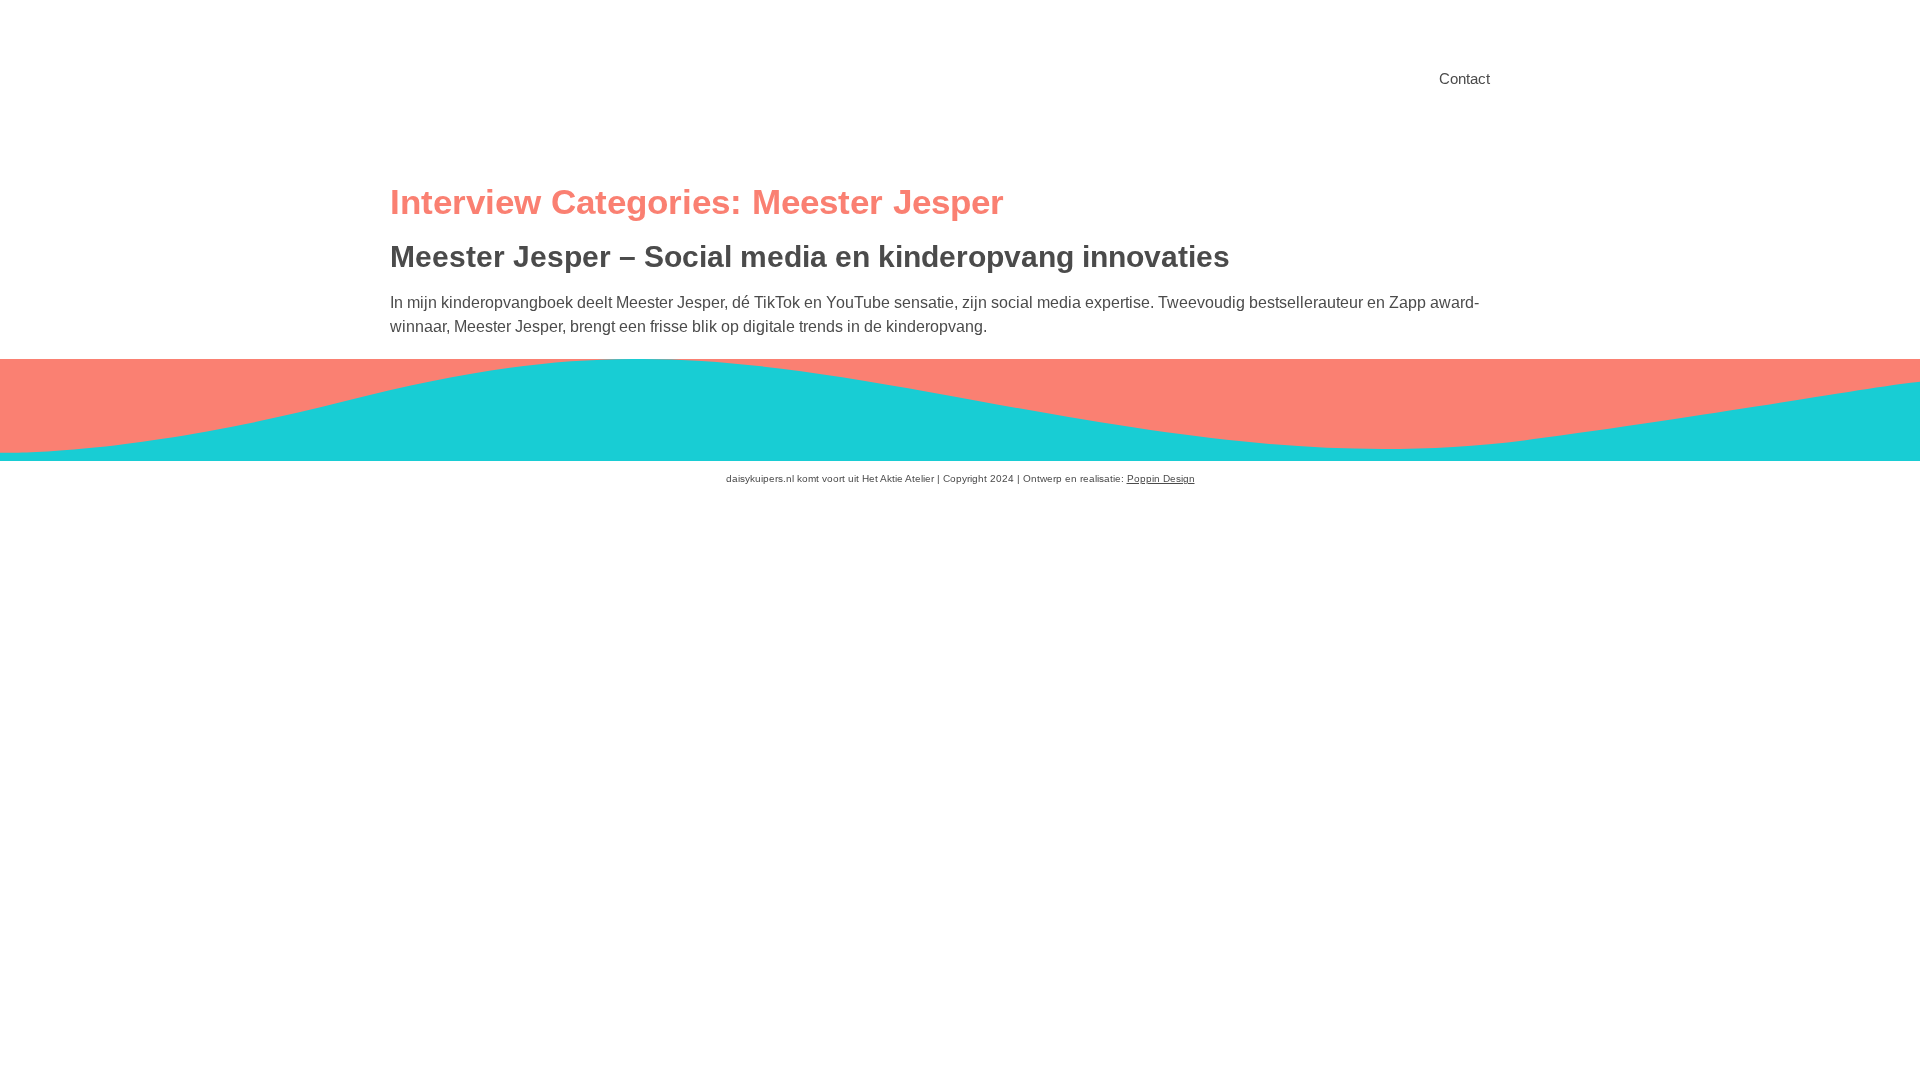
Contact (1464, 78)
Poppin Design (1161, 478)
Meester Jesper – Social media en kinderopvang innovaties (810, 256)
